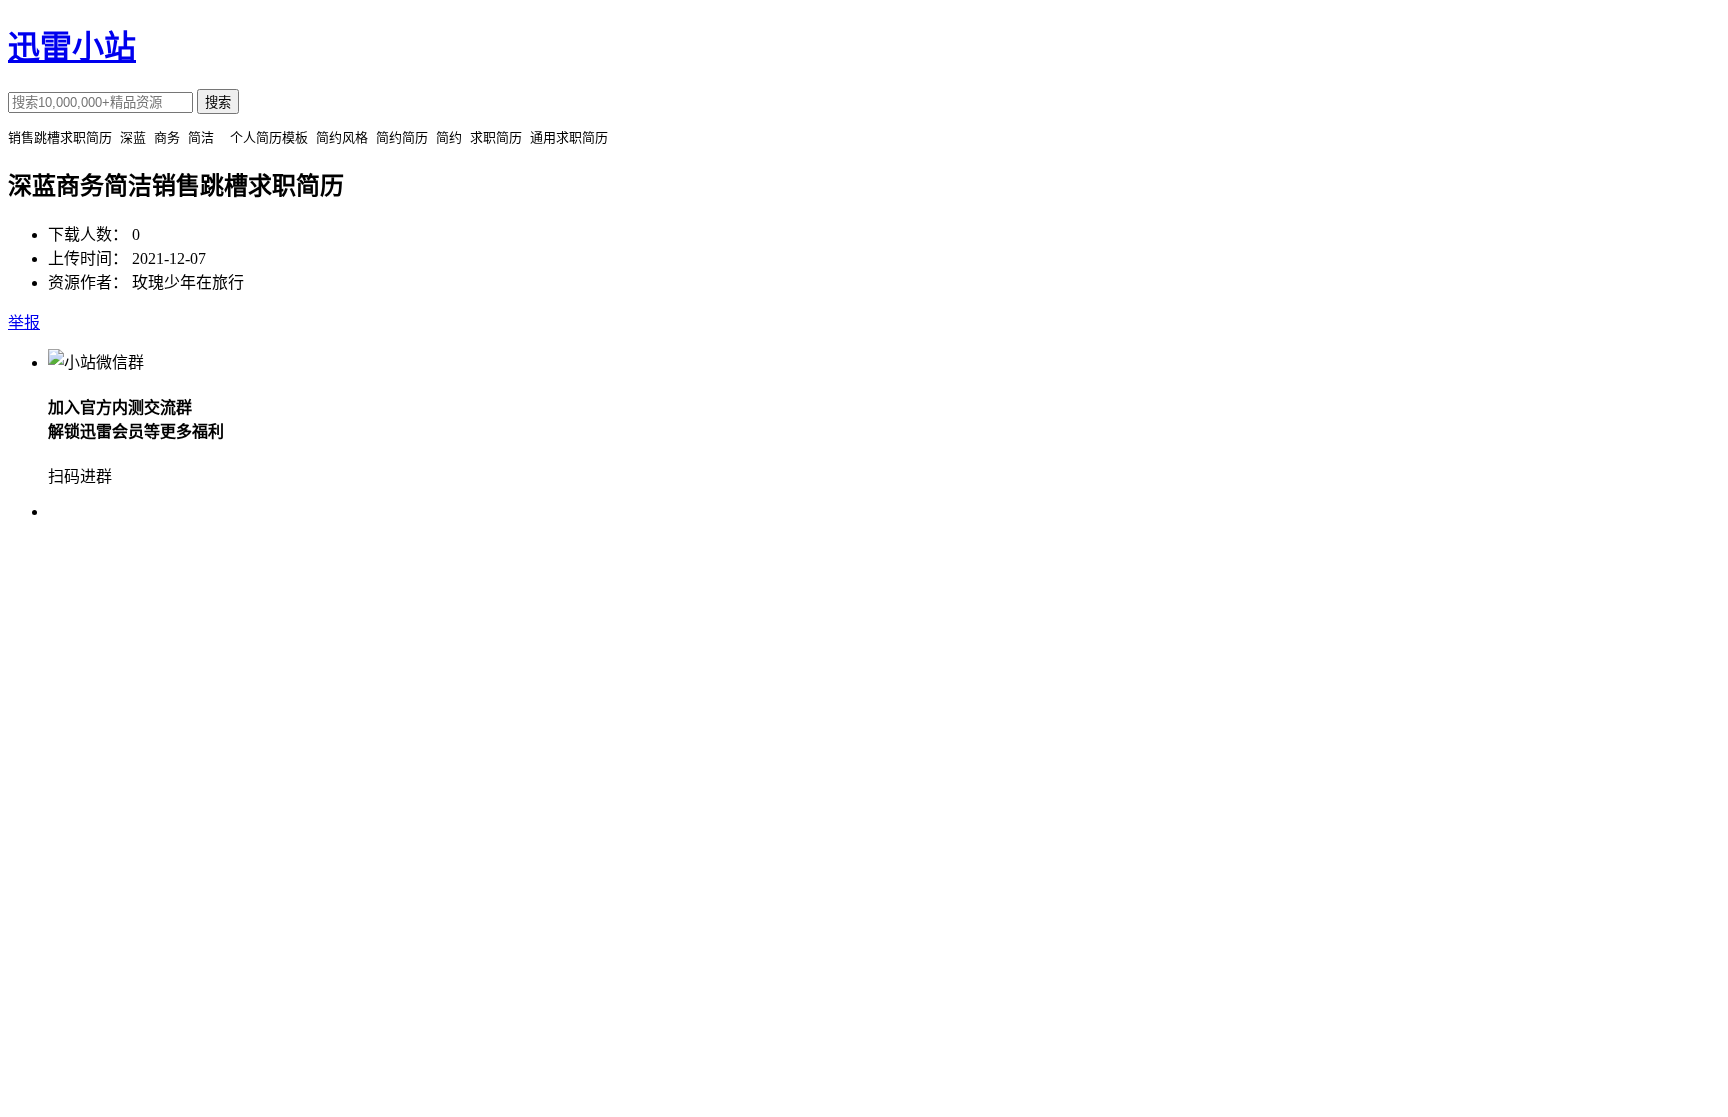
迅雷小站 (72, 47)
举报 (24, 322)
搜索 (218, 102)
